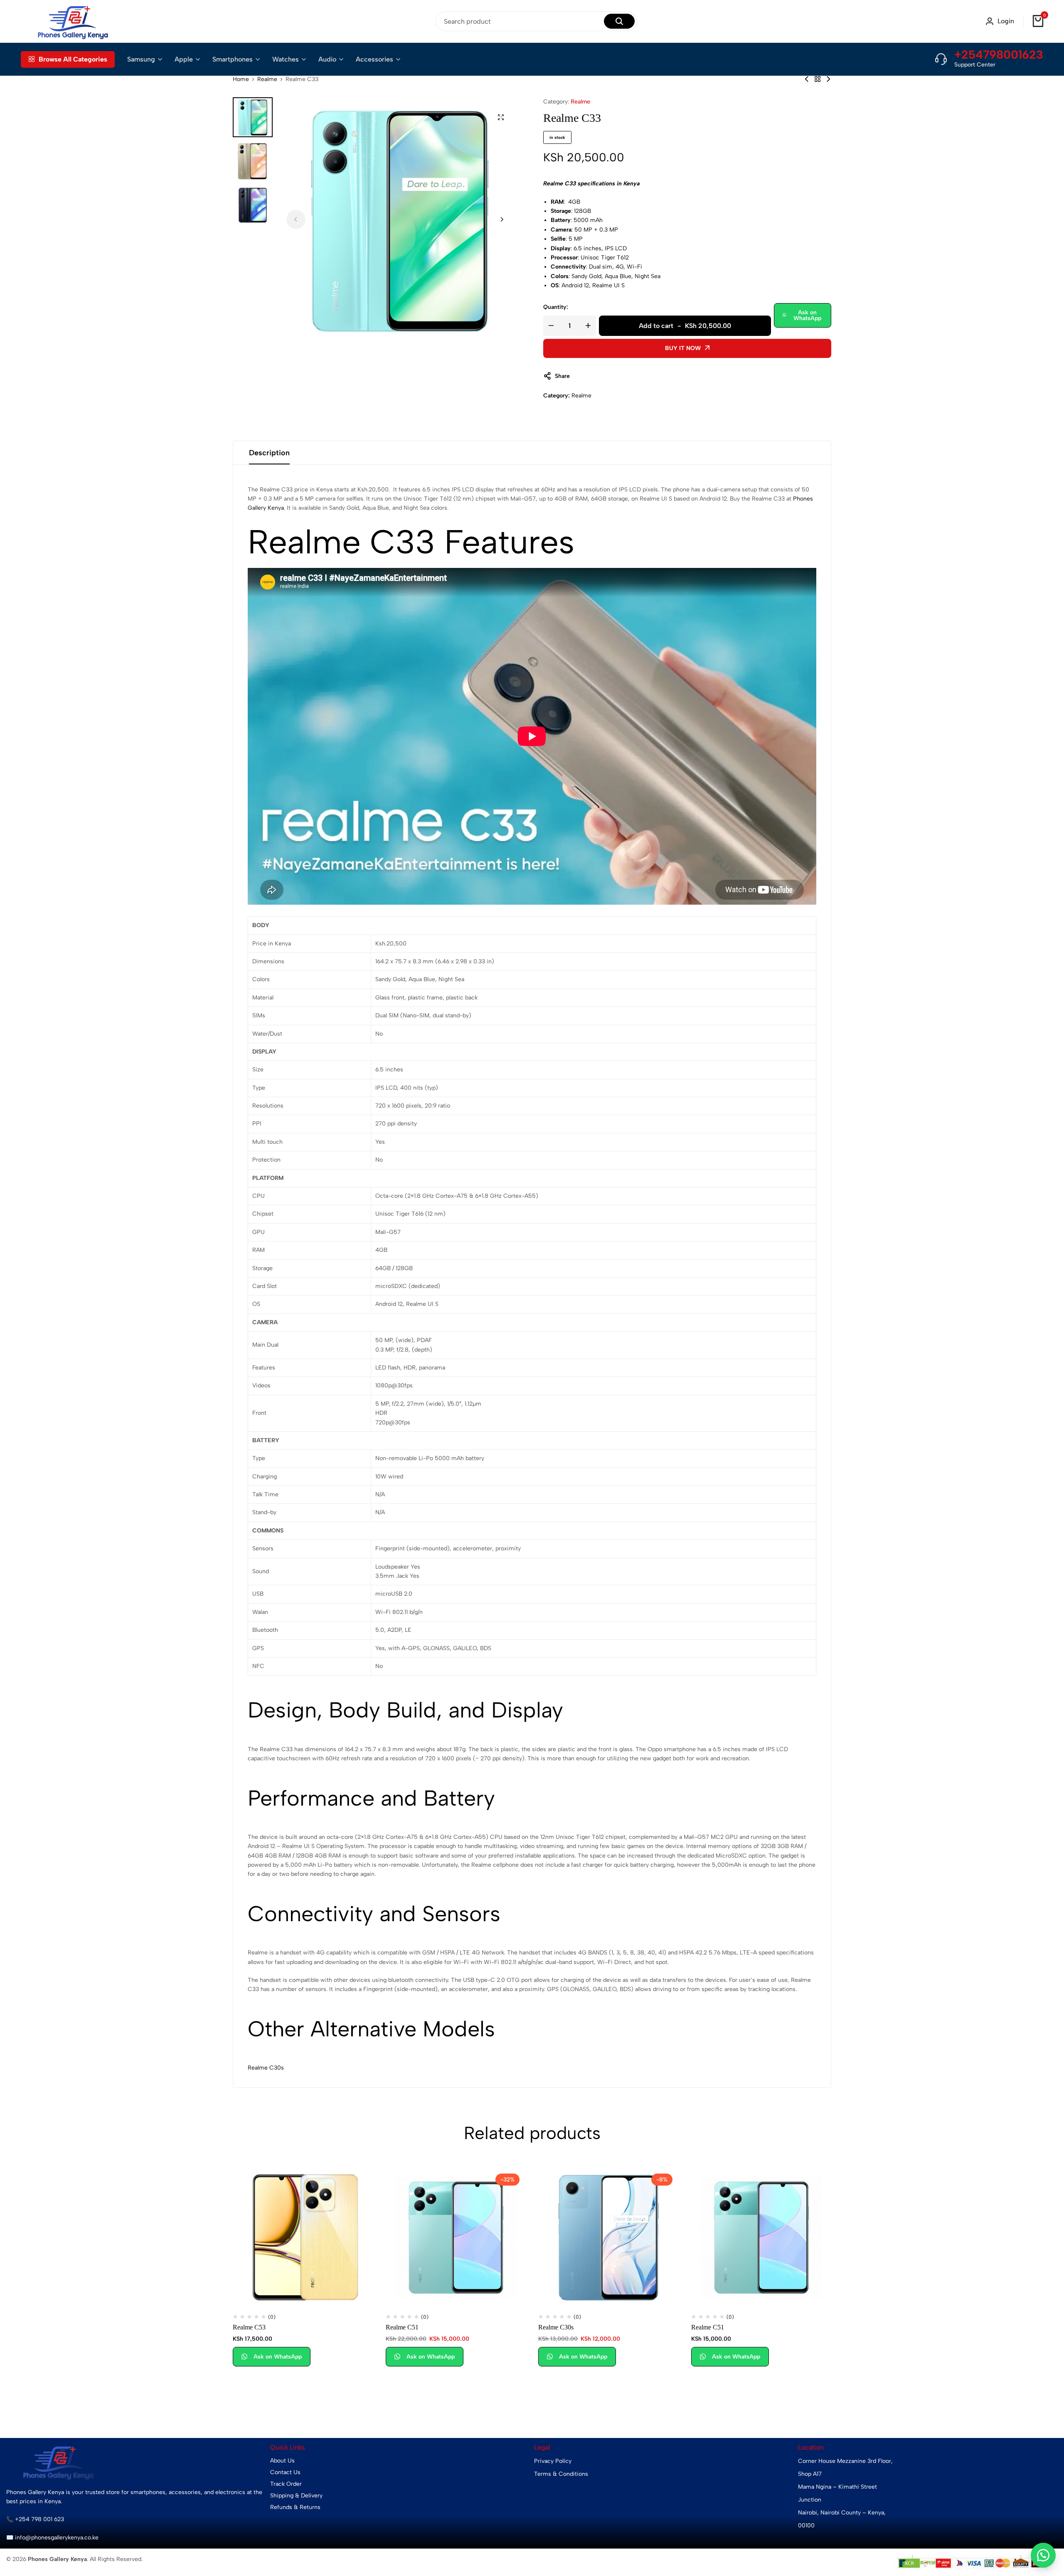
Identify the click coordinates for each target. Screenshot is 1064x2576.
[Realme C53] (828, 79)
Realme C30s (266, 2068)
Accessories (374, 59)
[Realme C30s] (807, 79)
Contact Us (285, 2472)
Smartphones (233, 59)
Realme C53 (249, 2327)
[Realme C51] (456, 2238)
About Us (282, 2461)
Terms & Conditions (561, 2474)
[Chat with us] (1043, 2555)
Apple (184, 59)
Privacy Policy (553, 2461)
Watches (286, 59)
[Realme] (818, 79)
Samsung (141, 59)
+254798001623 (999, 54)
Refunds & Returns (295, 2507)
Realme (267, 79)
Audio (327, 59)
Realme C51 (402, 2327)
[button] (502, 220)
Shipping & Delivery (296, 2496)
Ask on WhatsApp (807, 315)
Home (241, 79)
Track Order (286, 2484)
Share (562, 376)
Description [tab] (269, 453)
